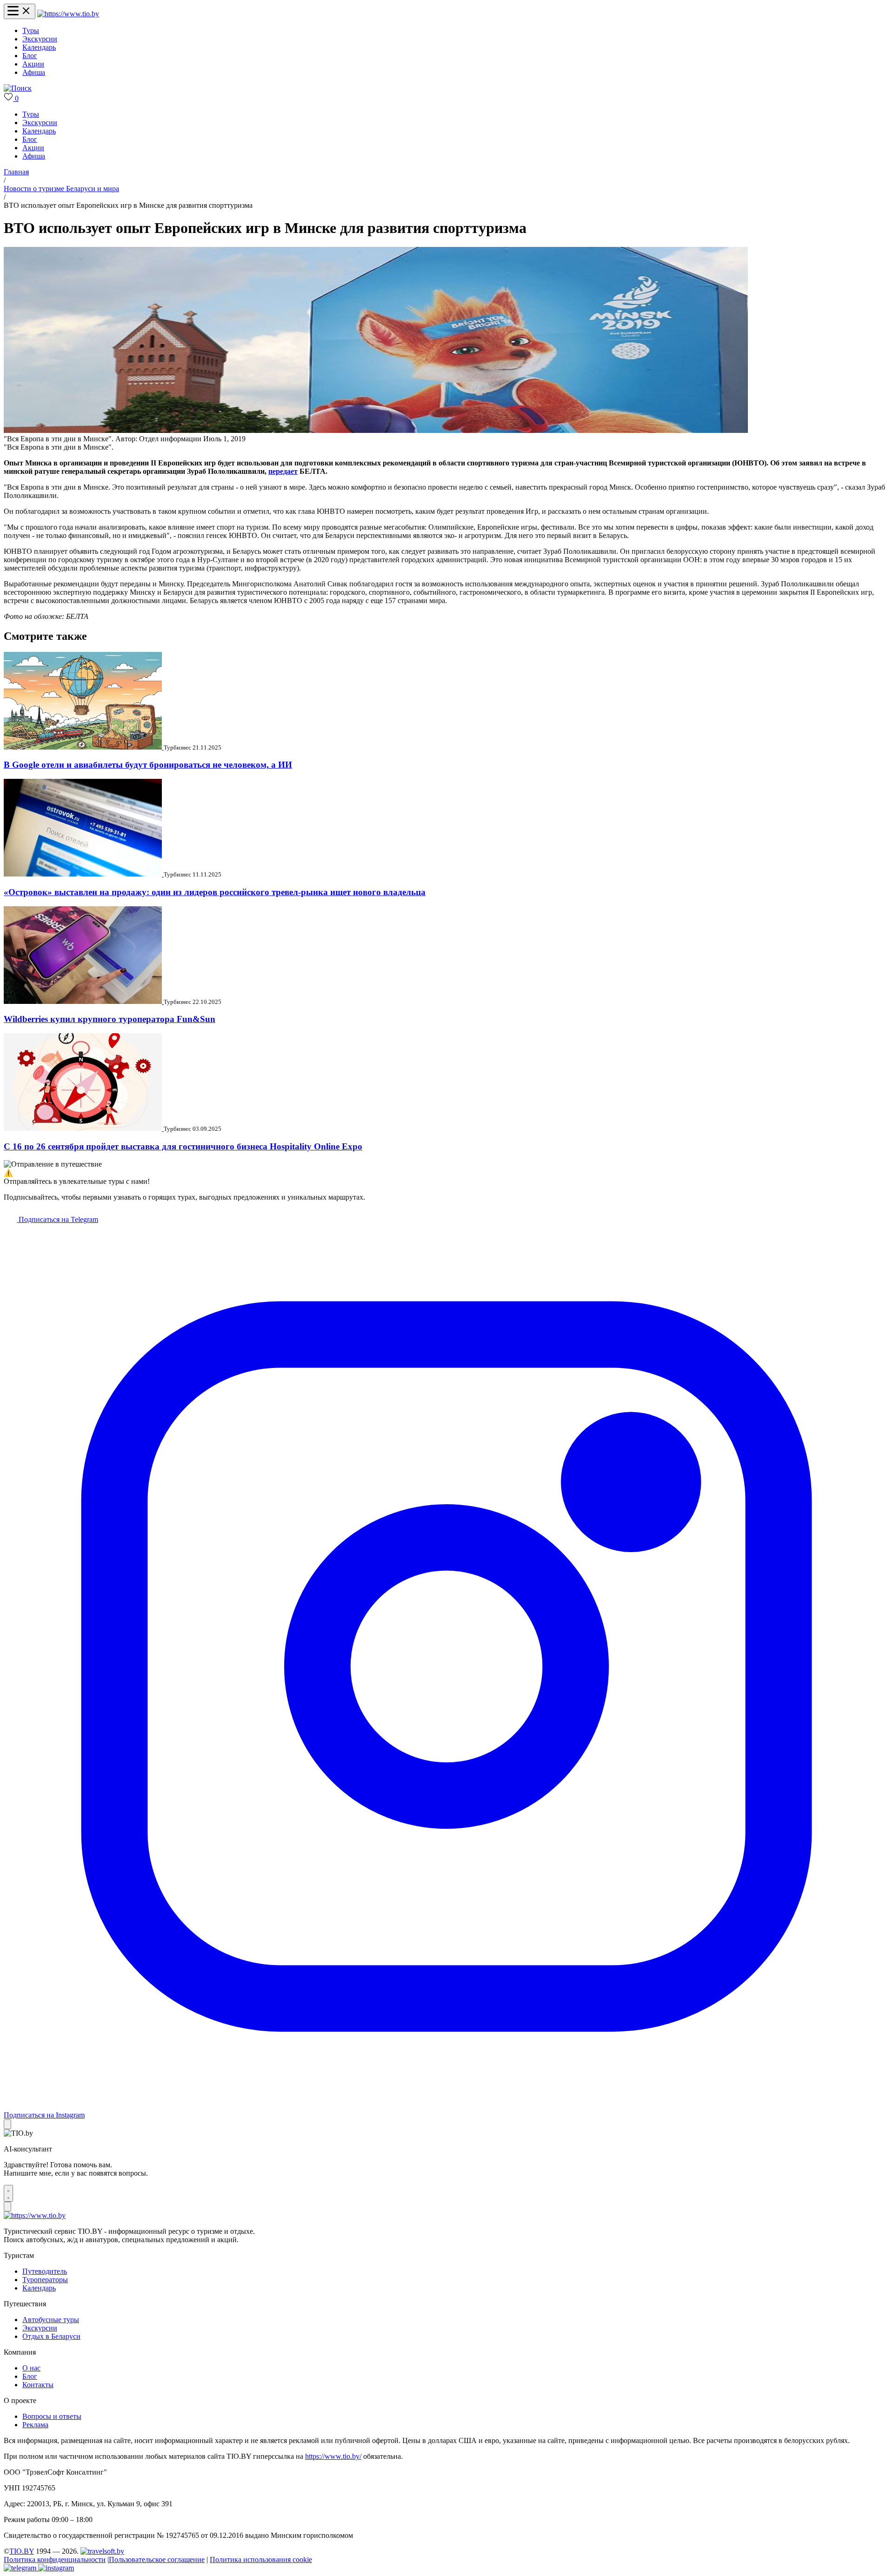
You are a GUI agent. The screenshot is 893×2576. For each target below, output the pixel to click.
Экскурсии (40, 39)
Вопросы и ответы (52, 2416)
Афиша (34, 72)
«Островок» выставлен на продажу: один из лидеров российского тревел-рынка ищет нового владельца (215, 892)
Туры (31, 30)
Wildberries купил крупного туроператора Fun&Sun (110, 1019)
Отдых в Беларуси (51, 2336)
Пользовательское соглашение (157, 2559)
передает (283, 471)
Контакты (38, 2385)
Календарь (39, 47)
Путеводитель (45, 2271)
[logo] (68, 14)
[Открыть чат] (8, 2193)
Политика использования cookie (261, 2559)
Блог (30, 56)
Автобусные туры (51, 2320)
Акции (33, 64)
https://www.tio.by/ (333, 2456)
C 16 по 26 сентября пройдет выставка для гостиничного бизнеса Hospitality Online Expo (183, 1146)
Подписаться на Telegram (57, 1219)
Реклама (35, 2425)
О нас (31, 2368)
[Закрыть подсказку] (7, 2124)
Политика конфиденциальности (55, 2559)
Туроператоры (45, 2280)
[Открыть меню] (20, 11)
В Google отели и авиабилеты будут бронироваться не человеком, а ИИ (148, 765)
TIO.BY (22, 2551)
